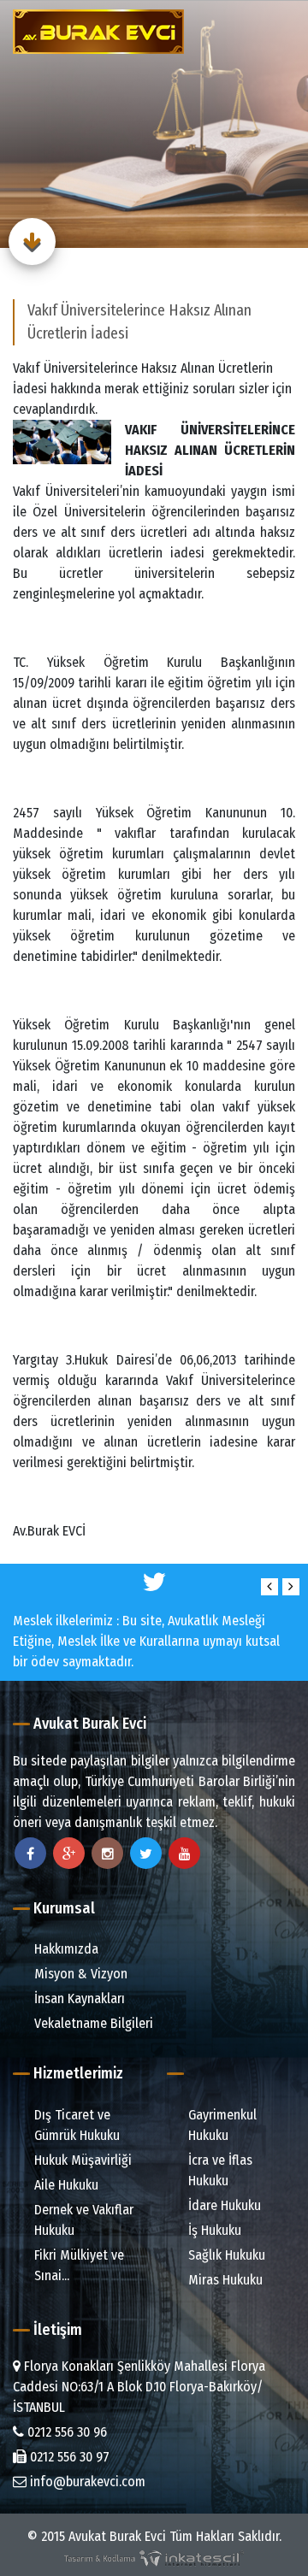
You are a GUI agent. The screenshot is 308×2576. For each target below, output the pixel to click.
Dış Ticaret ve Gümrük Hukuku (75, 2125)
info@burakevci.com (86, 2482)
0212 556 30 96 (65, 2432)
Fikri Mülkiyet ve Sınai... (77, 2265)
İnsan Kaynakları (78, 1998)
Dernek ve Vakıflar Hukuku (82, 2220)
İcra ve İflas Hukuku (219, 2170)
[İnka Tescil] (154, 2557)
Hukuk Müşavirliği (81, 2160)
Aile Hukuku (65, 2185)
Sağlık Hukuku (225, 2255)
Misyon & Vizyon (79, 1974)
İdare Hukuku (223, 2205)
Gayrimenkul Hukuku (221, 2125)
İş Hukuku (213, 2230)
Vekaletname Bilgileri (92, 2023)
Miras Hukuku (224, 2280)
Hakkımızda (65, 1949)
